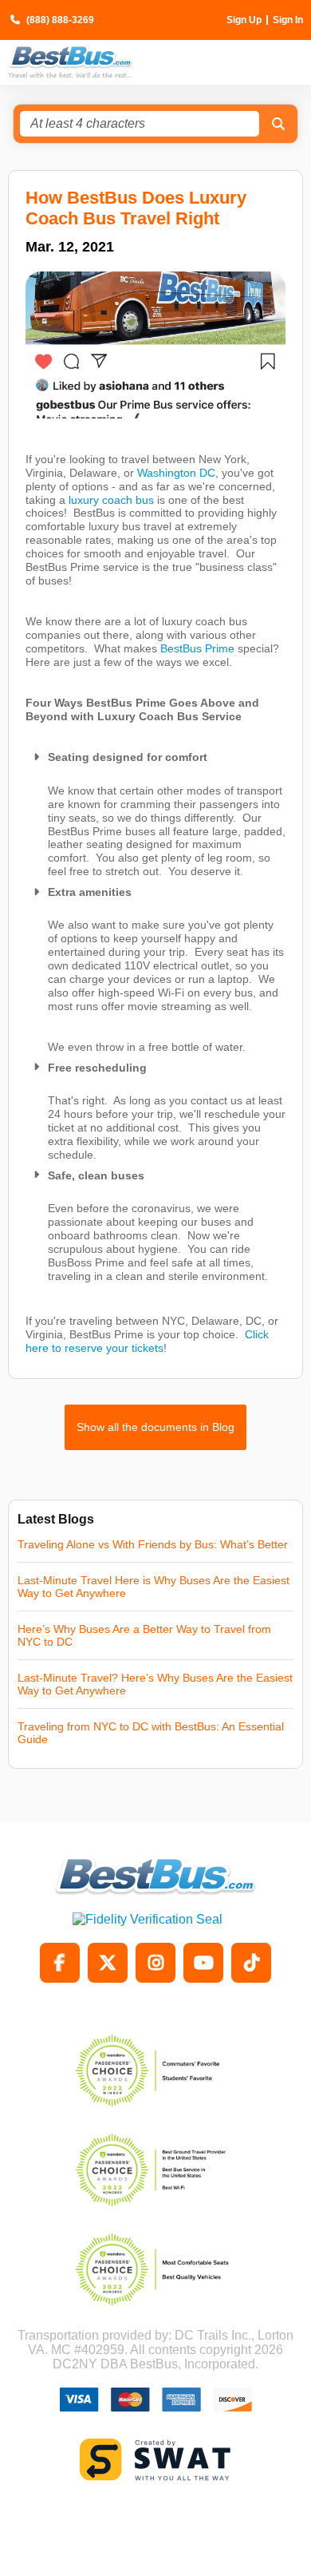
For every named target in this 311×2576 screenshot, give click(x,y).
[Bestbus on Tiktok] (251, 1963)
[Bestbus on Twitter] (108, 1963)
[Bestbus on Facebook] (60, 1963)
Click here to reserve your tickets (147, 1341)
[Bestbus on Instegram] (155, 1963)
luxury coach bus (111, 500)
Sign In (288, 20)
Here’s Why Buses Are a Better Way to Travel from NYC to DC (144, 1635)
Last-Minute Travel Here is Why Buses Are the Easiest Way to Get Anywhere (154, 1587)
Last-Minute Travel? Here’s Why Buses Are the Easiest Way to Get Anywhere (155, 1684)
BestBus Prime (197, 648)
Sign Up (244, 20)
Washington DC (176, 473)
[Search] (278, 124)
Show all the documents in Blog (155, 1427)
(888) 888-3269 (60, 20)
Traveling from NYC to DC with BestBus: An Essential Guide (151, 1733)
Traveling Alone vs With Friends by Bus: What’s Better (153, 1544)
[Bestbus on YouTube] (203, 1963)
